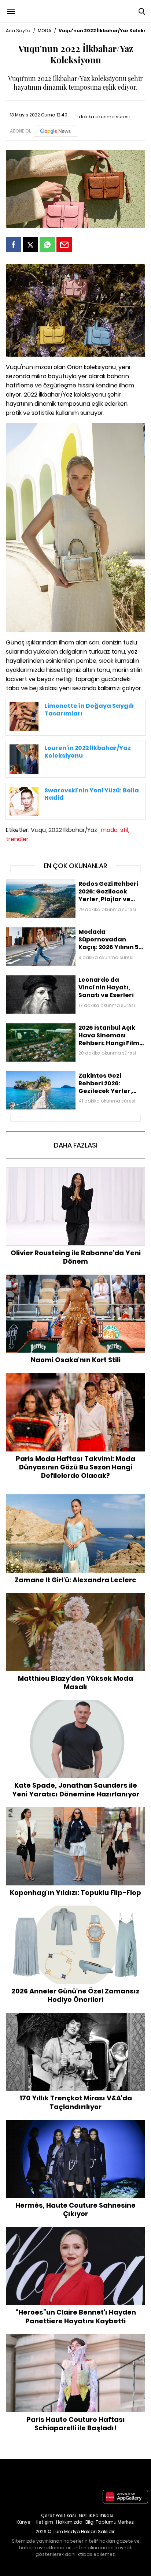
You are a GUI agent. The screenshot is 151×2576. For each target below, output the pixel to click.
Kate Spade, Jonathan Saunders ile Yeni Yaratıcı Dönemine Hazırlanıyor (76, 1707)
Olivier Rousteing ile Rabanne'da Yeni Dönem (75, 1171)
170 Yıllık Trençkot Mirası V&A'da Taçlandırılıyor (75, 2016)
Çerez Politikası (58, 2515)
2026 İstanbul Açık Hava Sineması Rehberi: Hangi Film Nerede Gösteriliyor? (73, 1030)
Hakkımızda (69, 2522)
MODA (45, 31)
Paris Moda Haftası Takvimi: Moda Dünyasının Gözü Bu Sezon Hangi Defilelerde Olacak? (76, 1381)
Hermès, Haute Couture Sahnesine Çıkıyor (76, 2123)
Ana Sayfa (18, 31)
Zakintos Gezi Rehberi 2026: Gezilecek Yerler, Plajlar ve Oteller (74, 1078)
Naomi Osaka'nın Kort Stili (75, 1278)
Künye (23, 2522)
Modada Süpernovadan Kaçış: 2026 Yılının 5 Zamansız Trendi (75, 934)
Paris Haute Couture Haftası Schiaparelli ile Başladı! (76, 2338)
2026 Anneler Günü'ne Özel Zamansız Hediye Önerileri (76, 1909)
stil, (125, 830)
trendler (17, 839)
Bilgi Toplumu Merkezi (110, 2522)
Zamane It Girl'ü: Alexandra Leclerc (76, 1498)
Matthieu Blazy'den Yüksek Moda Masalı (75, 1596)
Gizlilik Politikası (96, 2515)
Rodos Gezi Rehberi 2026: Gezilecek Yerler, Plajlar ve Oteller (71, 886)
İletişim (45, 2522)
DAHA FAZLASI (76, 1145)
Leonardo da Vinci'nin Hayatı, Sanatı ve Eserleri (65, 978)
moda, (110, 830)
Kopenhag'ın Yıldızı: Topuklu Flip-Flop (76, 1811)
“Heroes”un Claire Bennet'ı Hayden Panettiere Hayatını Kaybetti (75, 2235)
